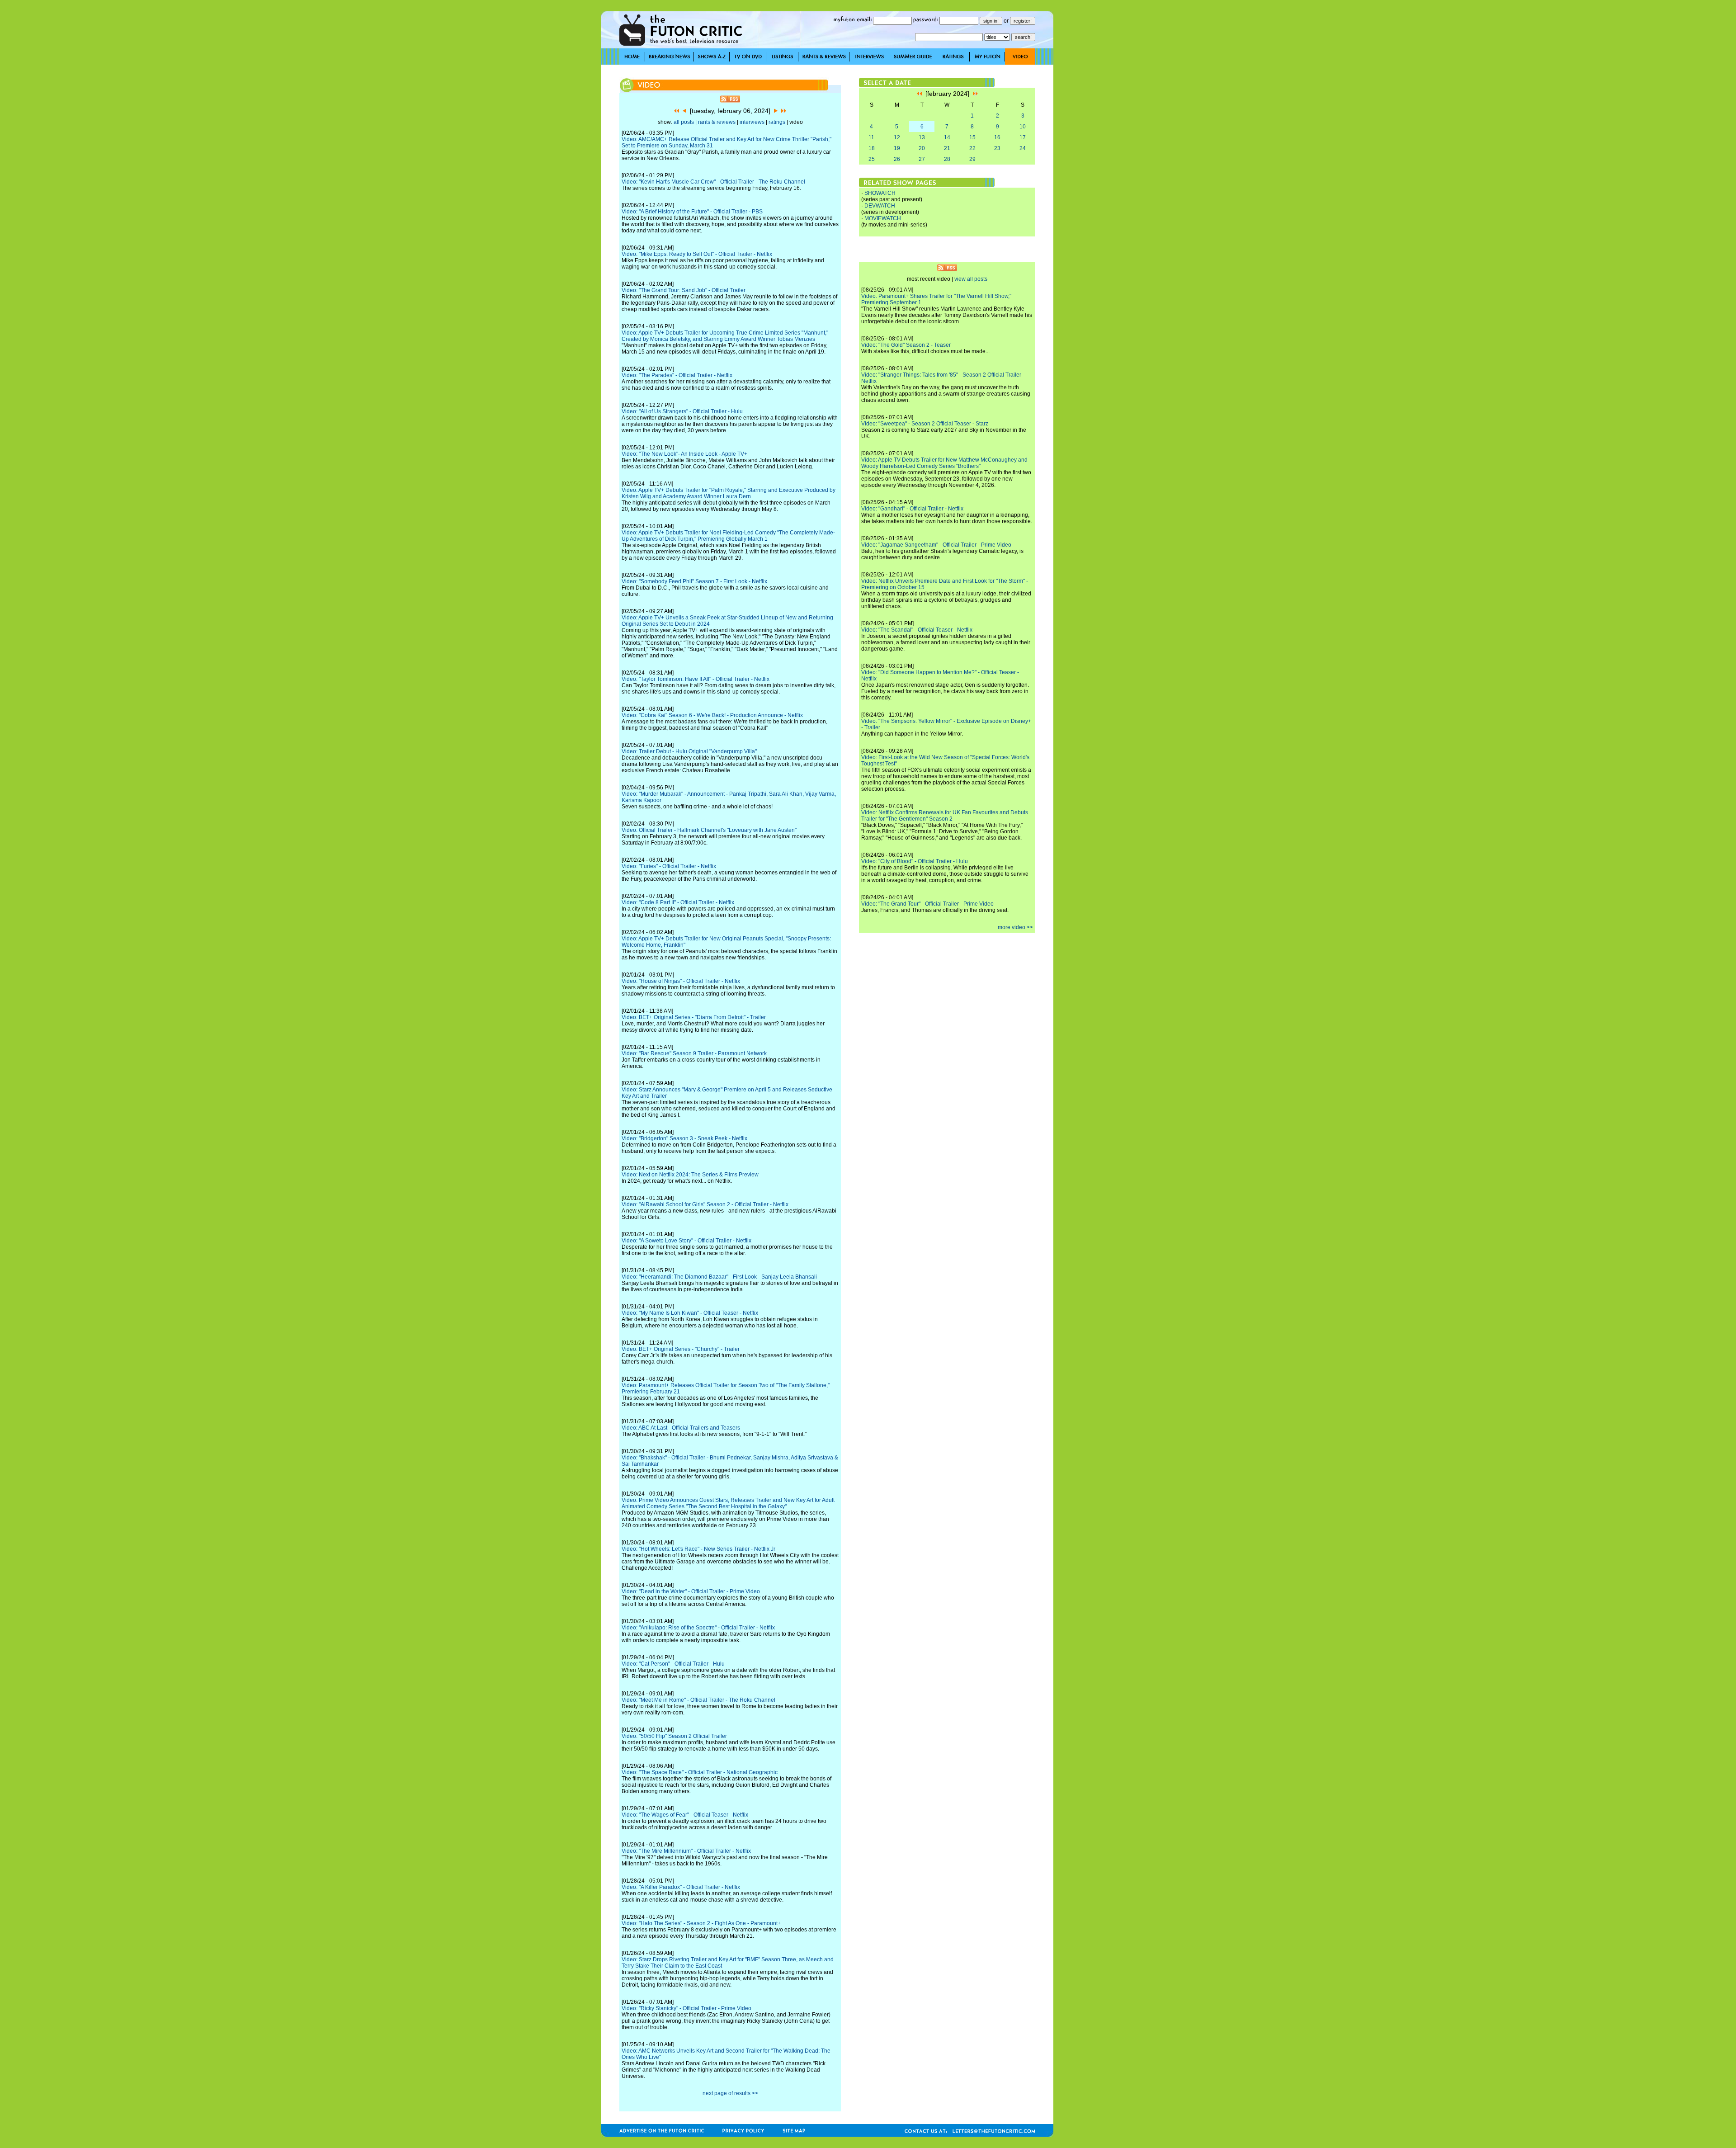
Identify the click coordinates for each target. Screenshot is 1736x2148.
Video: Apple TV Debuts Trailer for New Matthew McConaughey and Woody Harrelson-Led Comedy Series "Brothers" (944, 463)
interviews (752, 122)
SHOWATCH (880, 193)
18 (872, 148)
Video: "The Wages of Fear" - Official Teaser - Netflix (685, 1815)
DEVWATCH (880, 206)
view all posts (971, 279)
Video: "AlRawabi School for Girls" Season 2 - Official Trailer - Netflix (705, 1204)
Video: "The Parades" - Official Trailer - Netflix (677, 375)
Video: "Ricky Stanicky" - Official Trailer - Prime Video (686, 2008)
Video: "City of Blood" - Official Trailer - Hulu (915, 861)
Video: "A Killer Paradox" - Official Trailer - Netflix (681, 1887)
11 (871, 137)
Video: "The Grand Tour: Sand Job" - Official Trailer (684, 290)
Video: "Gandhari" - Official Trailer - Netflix (912, 509)
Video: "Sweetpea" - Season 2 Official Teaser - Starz (925, 424)
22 (972, 148)
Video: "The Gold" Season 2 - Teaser (906, 345)
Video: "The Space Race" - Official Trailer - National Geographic (700, 1772)
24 (1023, 148)
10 (1023, 127)
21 (947, 148)
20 (922, 148)
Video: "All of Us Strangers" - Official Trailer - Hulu (682, 411)
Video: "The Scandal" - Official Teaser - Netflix (917, 630)
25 (872, 159)
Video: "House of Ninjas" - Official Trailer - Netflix (681, 981)
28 (947, 159)
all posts (684, 122)
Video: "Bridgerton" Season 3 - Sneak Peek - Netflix (684, 1138)
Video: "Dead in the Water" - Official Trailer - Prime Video (691, 1591)
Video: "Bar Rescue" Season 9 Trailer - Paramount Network (694, 1053)
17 (1023, 137)
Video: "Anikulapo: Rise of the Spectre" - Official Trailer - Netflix (698, 1628)
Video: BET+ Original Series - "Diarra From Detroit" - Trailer (694, 1017)
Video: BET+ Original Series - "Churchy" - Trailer (681, 1349)
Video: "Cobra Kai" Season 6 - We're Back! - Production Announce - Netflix (712, 715)
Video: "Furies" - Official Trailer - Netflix (669, 866)
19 (897, 148)
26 (897, 159)
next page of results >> (730, 2093)
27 (922, 159)
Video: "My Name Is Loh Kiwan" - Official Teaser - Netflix (690, 1313)
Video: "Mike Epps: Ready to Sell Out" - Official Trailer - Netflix (697, 254)
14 (947, 137)
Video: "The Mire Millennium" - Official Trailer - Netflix (686, 1851)
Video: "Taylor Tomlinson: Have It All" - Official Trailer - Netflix (696, 679)
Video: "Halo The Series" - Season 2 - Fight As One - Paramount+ (701, 1923)
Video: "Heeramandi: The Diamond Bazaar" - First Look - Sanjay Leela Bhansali (719, 1277)
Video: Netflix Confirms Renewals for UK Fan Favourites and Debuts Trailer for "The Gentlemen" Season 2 (945, 816)
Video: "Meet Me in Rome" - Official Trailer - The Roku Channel (698, 1700)
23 (997, 148)
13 (922, 137)
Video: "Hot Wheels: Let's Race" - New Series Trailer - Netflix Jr (698, 1549)
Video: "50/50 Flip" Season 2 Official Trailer (674, 1736)
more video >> (1015, 927)
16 (997, 137)
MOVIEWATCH (883, 218)
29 (972, 159)
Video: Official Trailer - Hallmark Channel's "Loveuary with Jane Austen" (709, 830)
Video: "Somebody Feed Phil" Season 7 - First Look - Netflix (694, 581)
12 (897, 137)
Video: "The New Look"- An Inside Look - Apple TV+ (684, 454)
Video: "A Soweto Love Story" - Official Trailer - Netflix (686, 1241)
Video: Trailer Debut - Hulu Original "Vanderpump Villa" (689, 751)
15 (972, 137)
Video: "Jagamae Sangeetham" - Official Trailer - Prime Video (936, 545)
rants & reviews (717, 122)
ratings (777, 122)
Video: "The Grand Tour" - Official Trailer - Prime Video (927, 904)
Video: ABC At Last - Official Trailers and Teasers (681, 1428)
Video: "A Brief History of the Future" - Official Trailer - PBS (692, 212)
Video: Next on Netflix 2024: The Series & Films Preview (690, 1175)
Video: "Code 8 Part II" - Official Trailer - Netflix (678, 902)
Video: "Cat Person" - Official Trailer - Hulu (673, 1664)
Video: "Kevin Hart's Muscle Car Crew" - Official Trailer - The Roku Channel (713, 182)
